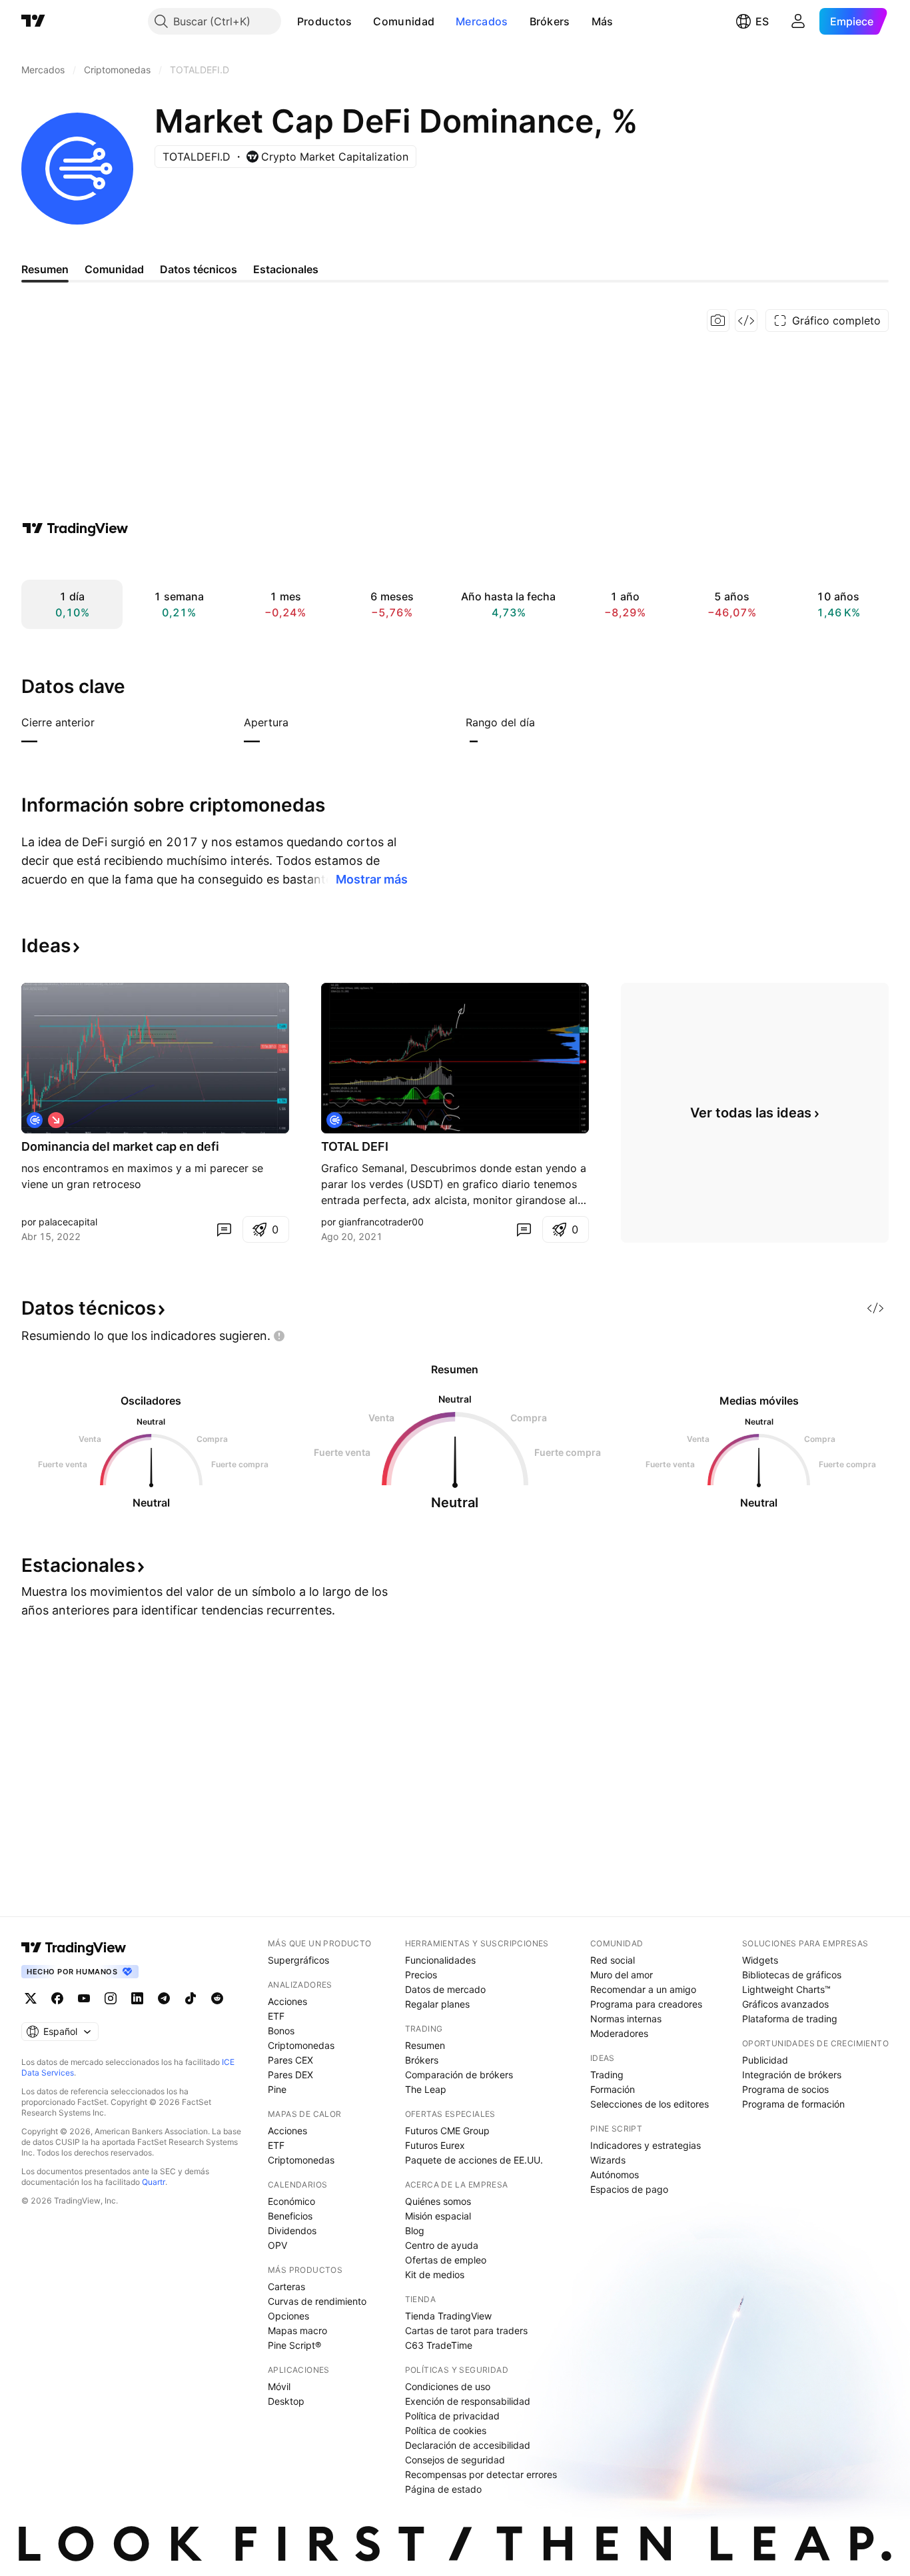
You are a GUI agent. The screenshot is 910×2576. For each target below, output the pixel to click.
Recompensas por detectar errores (481, 2474)
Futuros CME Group (447, 2131)
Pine (277, 2089)
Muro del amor (622, 1975)
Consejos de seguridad (455, 2460)
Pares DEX (290, 2075)
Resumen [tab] (45, 269)
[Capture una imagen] (718, 321)
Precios (421, 1975)
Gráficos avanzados (785, 2004)
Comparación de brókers (459, 2075)
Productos (325, 21)
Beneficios (290, 2216)
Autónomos (615, 2175)
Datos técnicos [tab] (199, 269)
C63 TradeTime (439, 2345)
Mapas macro (297, 2330)
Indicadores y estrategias (646, 2145)
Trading (607, 2075)
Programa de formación (793, 2104)
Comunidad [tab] (114, 269)
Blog (415, 2231)
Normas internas (626, 2019)
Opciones (288, 2316)
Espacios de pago (629, 2189)
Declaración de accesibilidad (468, 2445)
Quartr (154, 2182)
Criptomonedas (301, 2045)
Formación (613, 2089)
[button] (362, 21)
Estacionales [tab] (286, 269)
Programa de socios (785, 2089)
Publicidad (765, 2060)
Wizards (608, 2160)
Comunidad (404, 21)
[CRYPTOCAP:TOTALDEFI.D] (35, 1120)
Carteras (286, 2286)
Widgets (760, 1960)
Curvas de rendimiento (317, 2301)
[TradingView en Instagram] (111, 1998)
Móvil (279, 2386)
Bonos (281, 2031)
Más (603, 21)
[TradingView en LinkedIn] (137, 1998)
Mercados (482, 21)
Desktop (286, 2401)
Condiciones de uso (448, 2386)
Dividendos (292, 2231)
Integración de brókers (792, 2075)
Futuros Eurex (435, 2145)
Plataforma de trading (790, 2019)
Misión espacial (438, 2216)
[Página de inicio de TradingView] (33, 21)
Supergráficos (298, 1960)
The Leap (426, 2089)
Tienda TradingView (448, 2316)
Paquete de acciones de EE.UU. (474, 2160)
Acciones (287, 2001)
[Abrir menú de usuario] (798, 21)
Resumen (425, 2045)
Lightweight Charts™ (786, 1989)
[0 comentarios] (224, 1229)
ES (762, 21)
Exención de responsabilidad (468, 2401)
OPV (277, 2245)
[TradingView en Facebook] (57, 1998)
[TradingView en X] (31, 1998)
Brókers (550, 21)
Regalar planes (437, 2004)
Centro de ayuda (442, 2245)
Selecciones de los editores (650, 2104)
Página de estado (443, 2489)
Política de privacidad (452, 2416)
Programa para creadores (646, 2004)
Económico (291, 2201)
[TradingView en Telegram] (164, 1998)
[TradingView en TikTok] (191, 1998)
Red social (613, 1960)
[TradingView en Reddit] (217, 1998)
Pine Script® (294, 2345)
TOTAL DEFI (355, 1146)
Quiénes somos (438, 2201)
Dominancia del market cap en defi (120, 1146)
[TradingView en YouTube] (84, 1998)
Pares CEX (290, 2060)
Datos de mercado (445, 1989)
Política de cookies (446, 2430)
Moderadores (619, 2033)
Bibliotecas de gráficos (792, 1975)
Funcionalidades (440, 1960)
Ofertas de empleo (446, 2260)
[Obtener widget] (746, 321)
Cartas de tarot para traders (466, 2330)
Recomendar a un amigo (643, 1989)
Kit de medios (435, 2274)
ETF (276, 2016)
